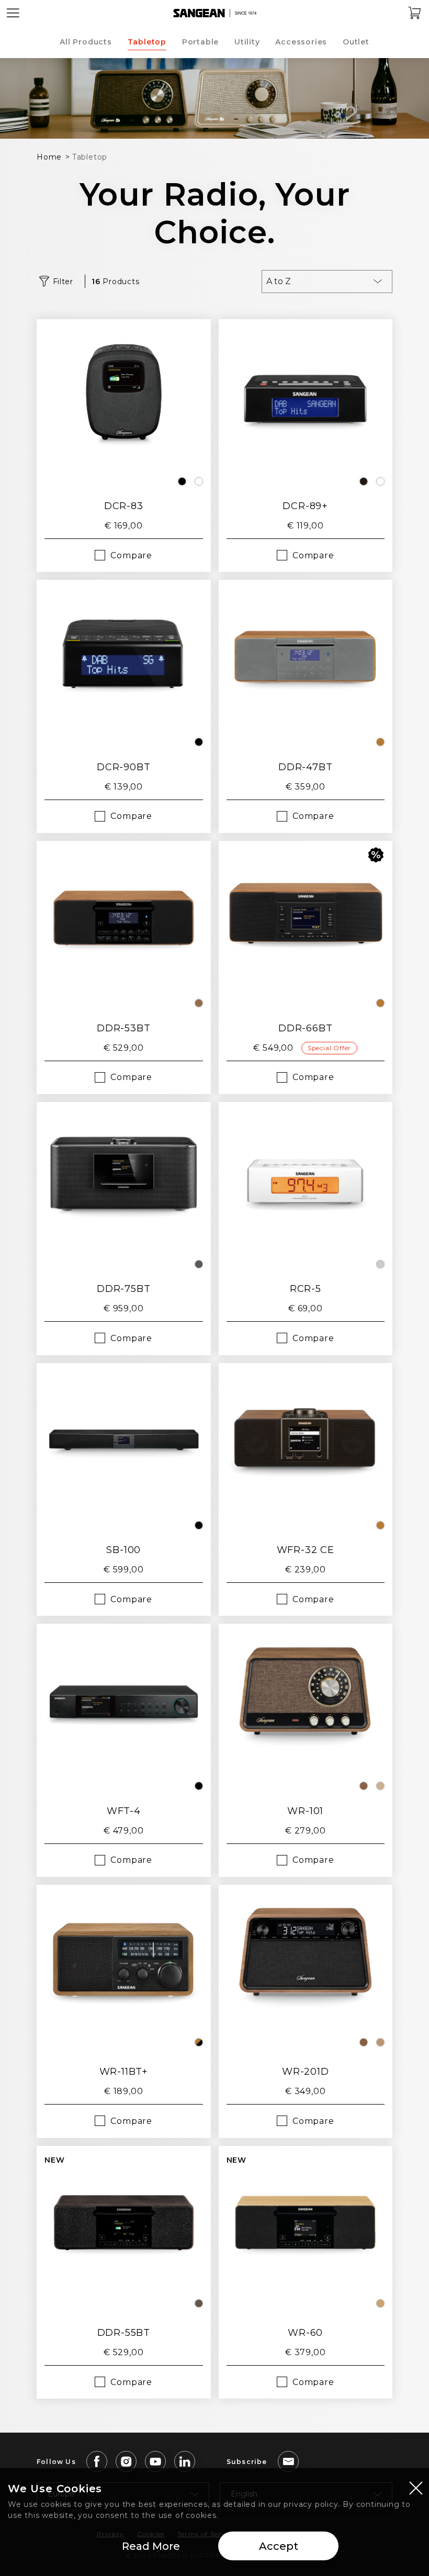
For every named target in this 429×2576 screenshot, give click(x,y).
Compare (131, 555)
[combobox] (327, 282)
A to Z (279, 281)
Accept (279, 2546)
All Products (86, 42)
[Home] (214, 13)
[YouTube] (155, 2461)
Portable (200, 42)
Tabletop (147, 42)
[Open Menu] (13, 13)
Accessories (301, 42)
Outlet (356, 42)
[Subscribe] (288, 2461)
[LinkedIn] (185, 2461)
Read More (151, 2546)
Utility (247, 42)
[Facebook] (97, 2461)
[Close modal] (416, 2488)
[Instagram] (126, 2461)
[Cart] (415, 13)
